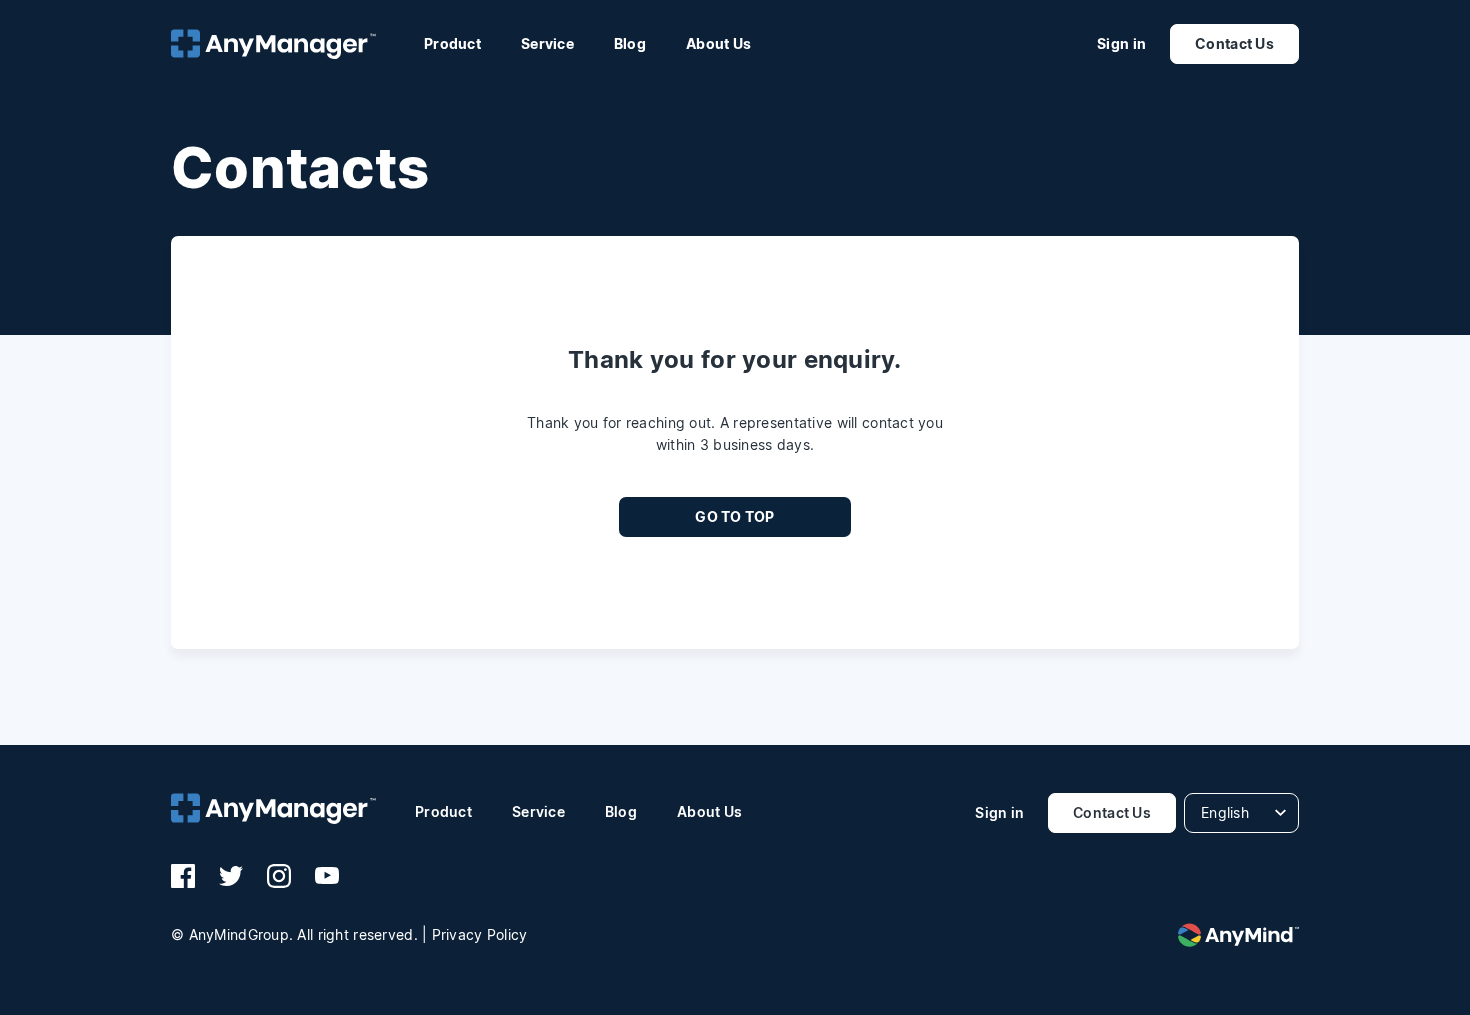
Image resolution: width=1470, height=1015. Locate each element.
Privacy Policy (480, 934)
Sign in (1121, 44)
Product (452, 43)
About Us (718, 43)
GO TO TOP (735, 516)
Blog (630, 43)
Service (547, 43)
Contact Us (1234, 43)
